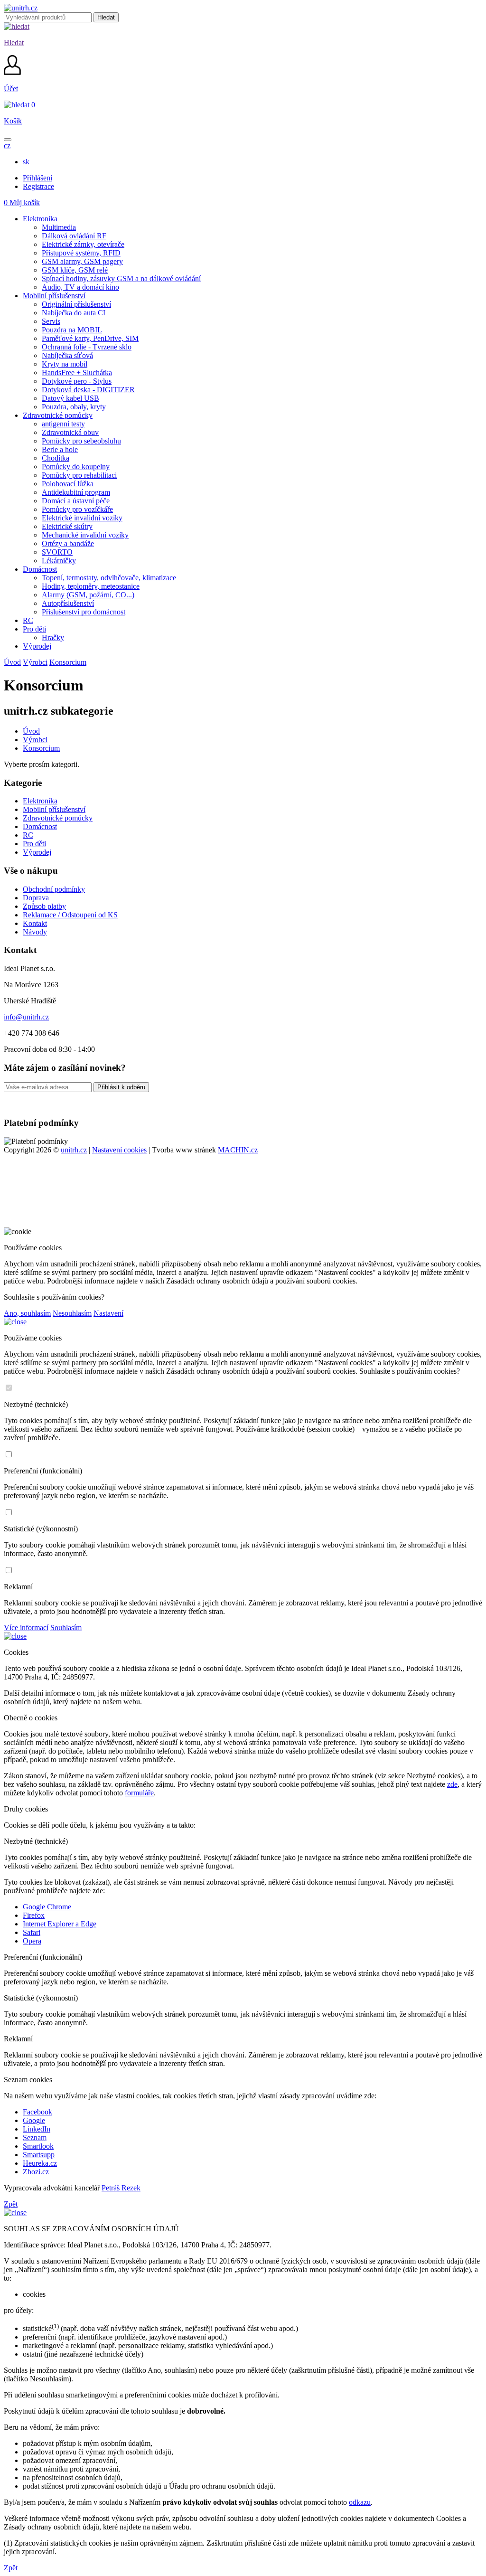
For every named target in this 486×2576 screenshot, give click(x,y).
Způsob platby (44, 906)
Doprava (36, 898)
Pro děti (34, 844)
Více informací (26, 1628)
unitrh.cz (74, 1150)
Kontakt (35, 923)
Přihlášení (37, 178)
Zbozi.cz (36, 2172)
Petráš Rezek (121, 2188)
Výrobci (35, 662)
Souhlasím (66, 1628)
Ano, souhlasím (27, 1313)
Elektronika (40, 801)
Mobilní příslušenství (54, 809)
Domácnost (40, 826)
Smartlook (38, 2146)
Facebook (37, 2112)
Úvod (12, 662)
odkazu (360, 2502)
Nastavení (108, 1313)
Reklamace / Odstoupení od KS (70, 915)
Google (34, 2120)
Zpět (11, 2204)
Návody (35, 932)
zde (452, 1784)
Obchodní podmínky (54, 889)
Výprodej (37, 852)
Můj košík (22, 203)
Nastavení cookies (119, 1150)
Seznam (35, 2137)
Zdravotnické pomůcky (58, 818)
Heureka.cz (40, 2163)
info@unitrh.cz (26, 1017)
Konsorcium (68, 662)
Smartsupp (39, 2155)
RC (28, 835)
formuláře (139, 1793)
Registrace (38, 186)
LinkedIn (37, 2129)
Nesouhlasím (72, 1313)
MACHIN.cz (238, 1150)
